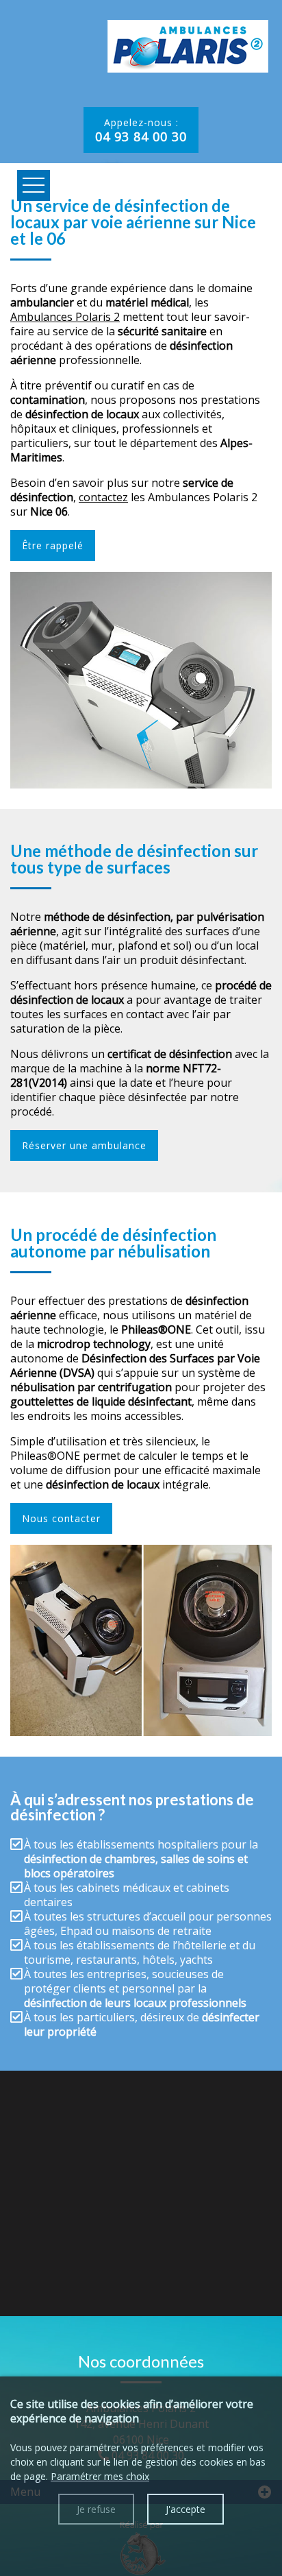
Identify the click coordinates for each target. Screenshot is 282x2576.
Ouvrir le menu (34, 185)
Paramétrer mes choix (100, 2476)
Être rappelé (53, 545)
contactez (103, 497)
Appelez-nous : (141, 130)
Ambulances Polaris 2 (65, 317)
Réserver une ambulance (84, 1145)
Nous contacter (61, 1518)
